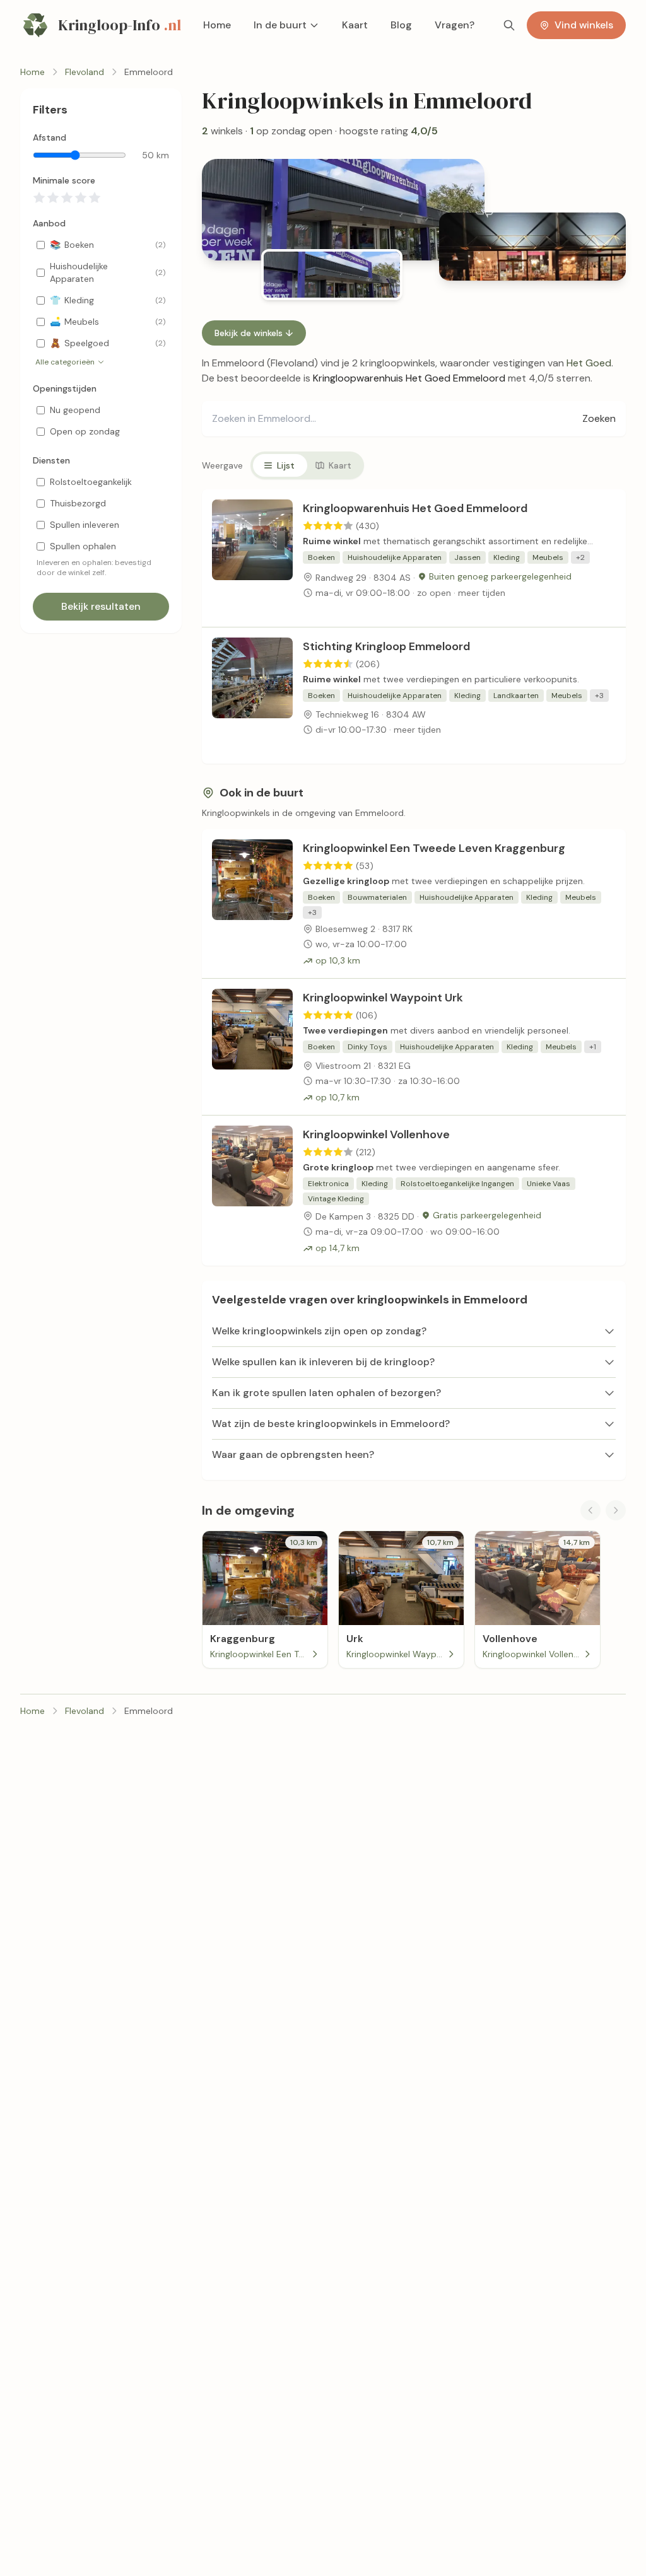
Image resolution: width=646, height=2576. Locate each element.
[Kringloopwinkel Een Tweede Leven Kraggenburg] (252, 904)
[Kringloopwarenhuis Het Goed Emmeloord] (252, 558)
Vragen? (455, 25)
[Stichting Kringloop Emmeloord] (252, 696)
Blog (401, 25)
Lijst (286, 465)
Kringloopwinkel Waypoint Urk (383, 998)
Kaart (355, 25)
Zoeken (599, 418)
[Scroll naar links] (590, 1510)
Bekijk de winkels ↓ (254, 333)
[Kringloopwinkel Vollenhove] (252, 1191)
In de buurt (280, 25)
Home (217, 25)
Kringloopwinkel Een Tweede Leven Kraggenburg (434, 848)
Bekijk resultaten (101, 606)
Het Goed (589, 363)
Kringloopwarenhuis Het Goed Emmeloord (415, 508)
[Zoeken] (509, 25)
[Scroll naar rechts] (616, 1510)
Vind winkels (584, 25)
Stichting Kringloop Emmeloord (386, 646)
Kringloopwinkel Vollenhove (376, 1134)
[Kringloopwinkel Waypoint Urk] (252, 1047)
